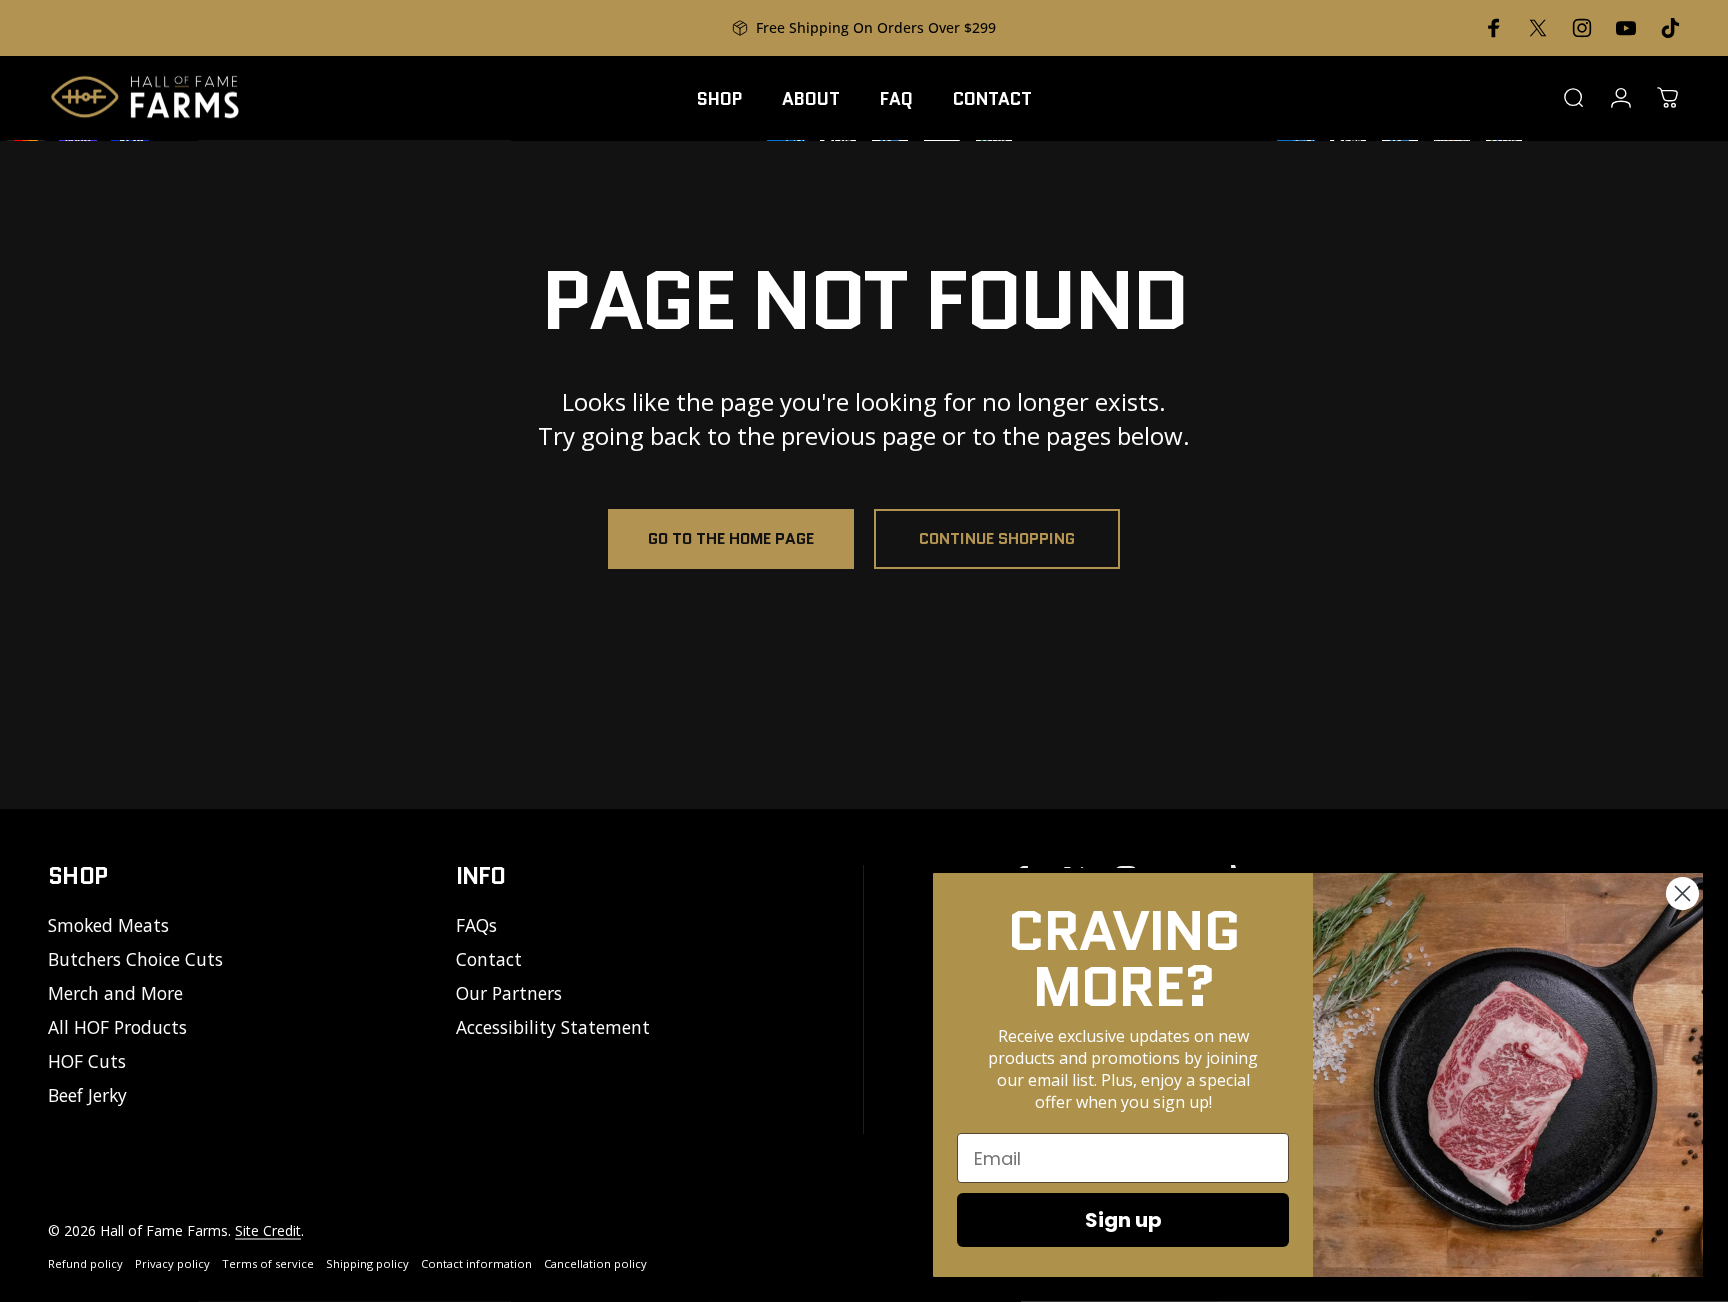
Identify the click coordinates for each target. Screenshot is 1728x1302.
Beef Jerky (87, 1096)
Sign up (1123, 1220)
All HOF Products (117, 1028)
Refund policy (85, 1263)
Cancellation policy (595, 1263)
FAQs (476, 926)
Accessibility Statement (553, 1028)
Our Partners (509, 994)
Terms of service (268, 1263)
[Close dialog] (1682, 893)
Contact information (476, 1263)
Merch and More (115, 994)
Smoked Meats (108, 926)
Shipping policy (367, 1263)
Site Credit (268, 1230)
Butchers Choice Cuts (135, 960)
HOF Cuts (87, 1062)
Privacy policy (172, 1263)
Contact (489, 960)
